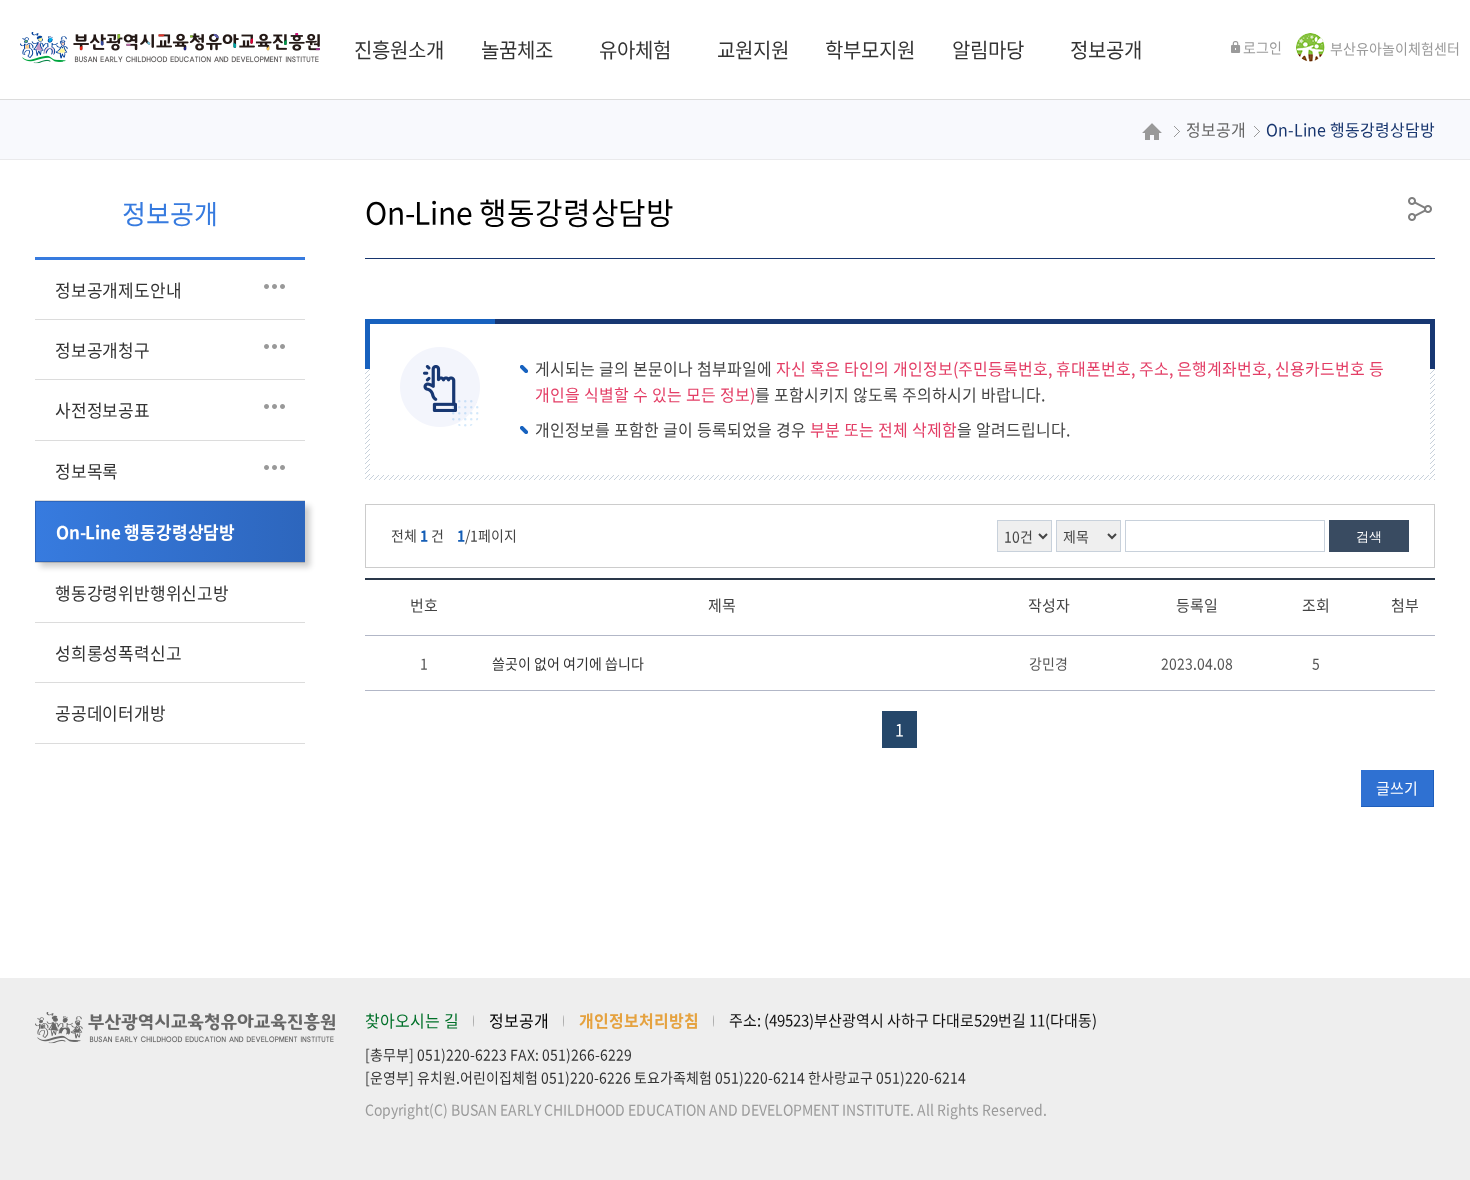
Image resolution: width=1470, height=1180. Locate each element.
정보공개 (519, 1020)
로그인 (1262, 47)
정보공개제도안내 (118, 289)
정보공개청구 (102, 349)
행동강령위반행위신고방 (142, 592)
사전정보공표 (102, 409)
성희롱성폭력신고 (118, 652)
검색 (1369, 536)
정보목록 (86, 470)
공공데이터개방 (110, 712)
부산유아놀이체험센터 (1395, 48)
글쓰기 (1397, 788)
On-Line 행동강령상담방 (145, 531)
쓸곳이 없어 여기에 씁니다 (568, 663)
